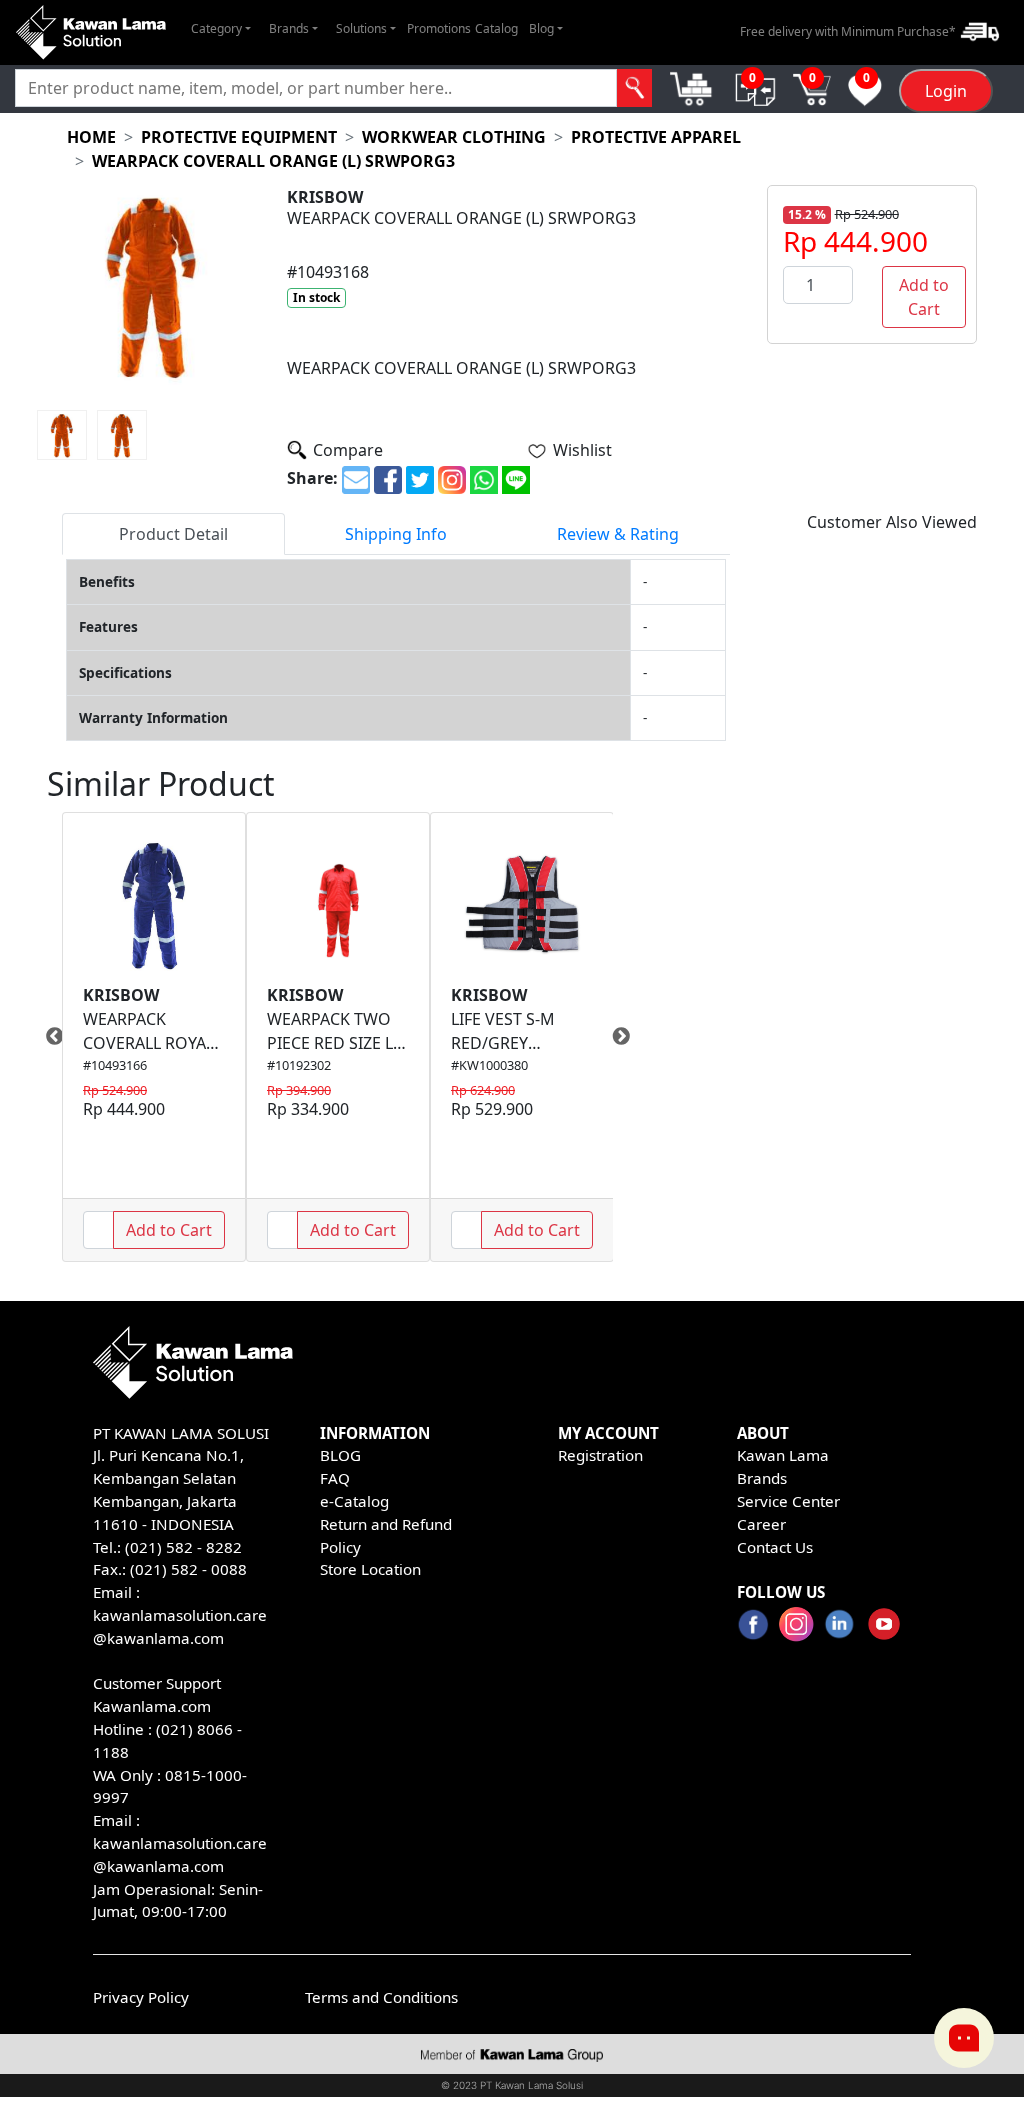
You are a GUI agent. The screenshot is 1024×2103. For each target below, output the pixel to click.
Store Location (370, 1569)
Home (91, 137)
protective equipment (239, 137)
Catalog (496, 28)
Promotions (439, 28)
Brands (762, 1478)
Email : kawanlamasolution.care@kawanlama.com (180, 1843)
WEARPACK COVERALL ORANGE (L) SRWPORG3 (273, 161)
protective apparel (656, 137)
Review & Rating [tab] (618, 534)
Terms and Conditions (381, 1997)
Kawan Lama (783, 1455)
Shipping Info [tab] (396, 534)
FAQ (335, 1478)
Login (946, 91)
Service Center (788, 1501)
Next (628, 1037)
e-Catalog (354, 1501)
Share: (312, 478)
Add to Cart (924, 297)
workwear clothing (454, 137)
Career (761, 1524)
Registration (600, 1455)
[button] (221, 29)
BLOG (340, 1455)
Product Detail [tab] (173, 534)
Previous (47, 1037)
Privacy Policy (141, 1997)
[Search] (635, 88)
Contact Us (775, 1547)
